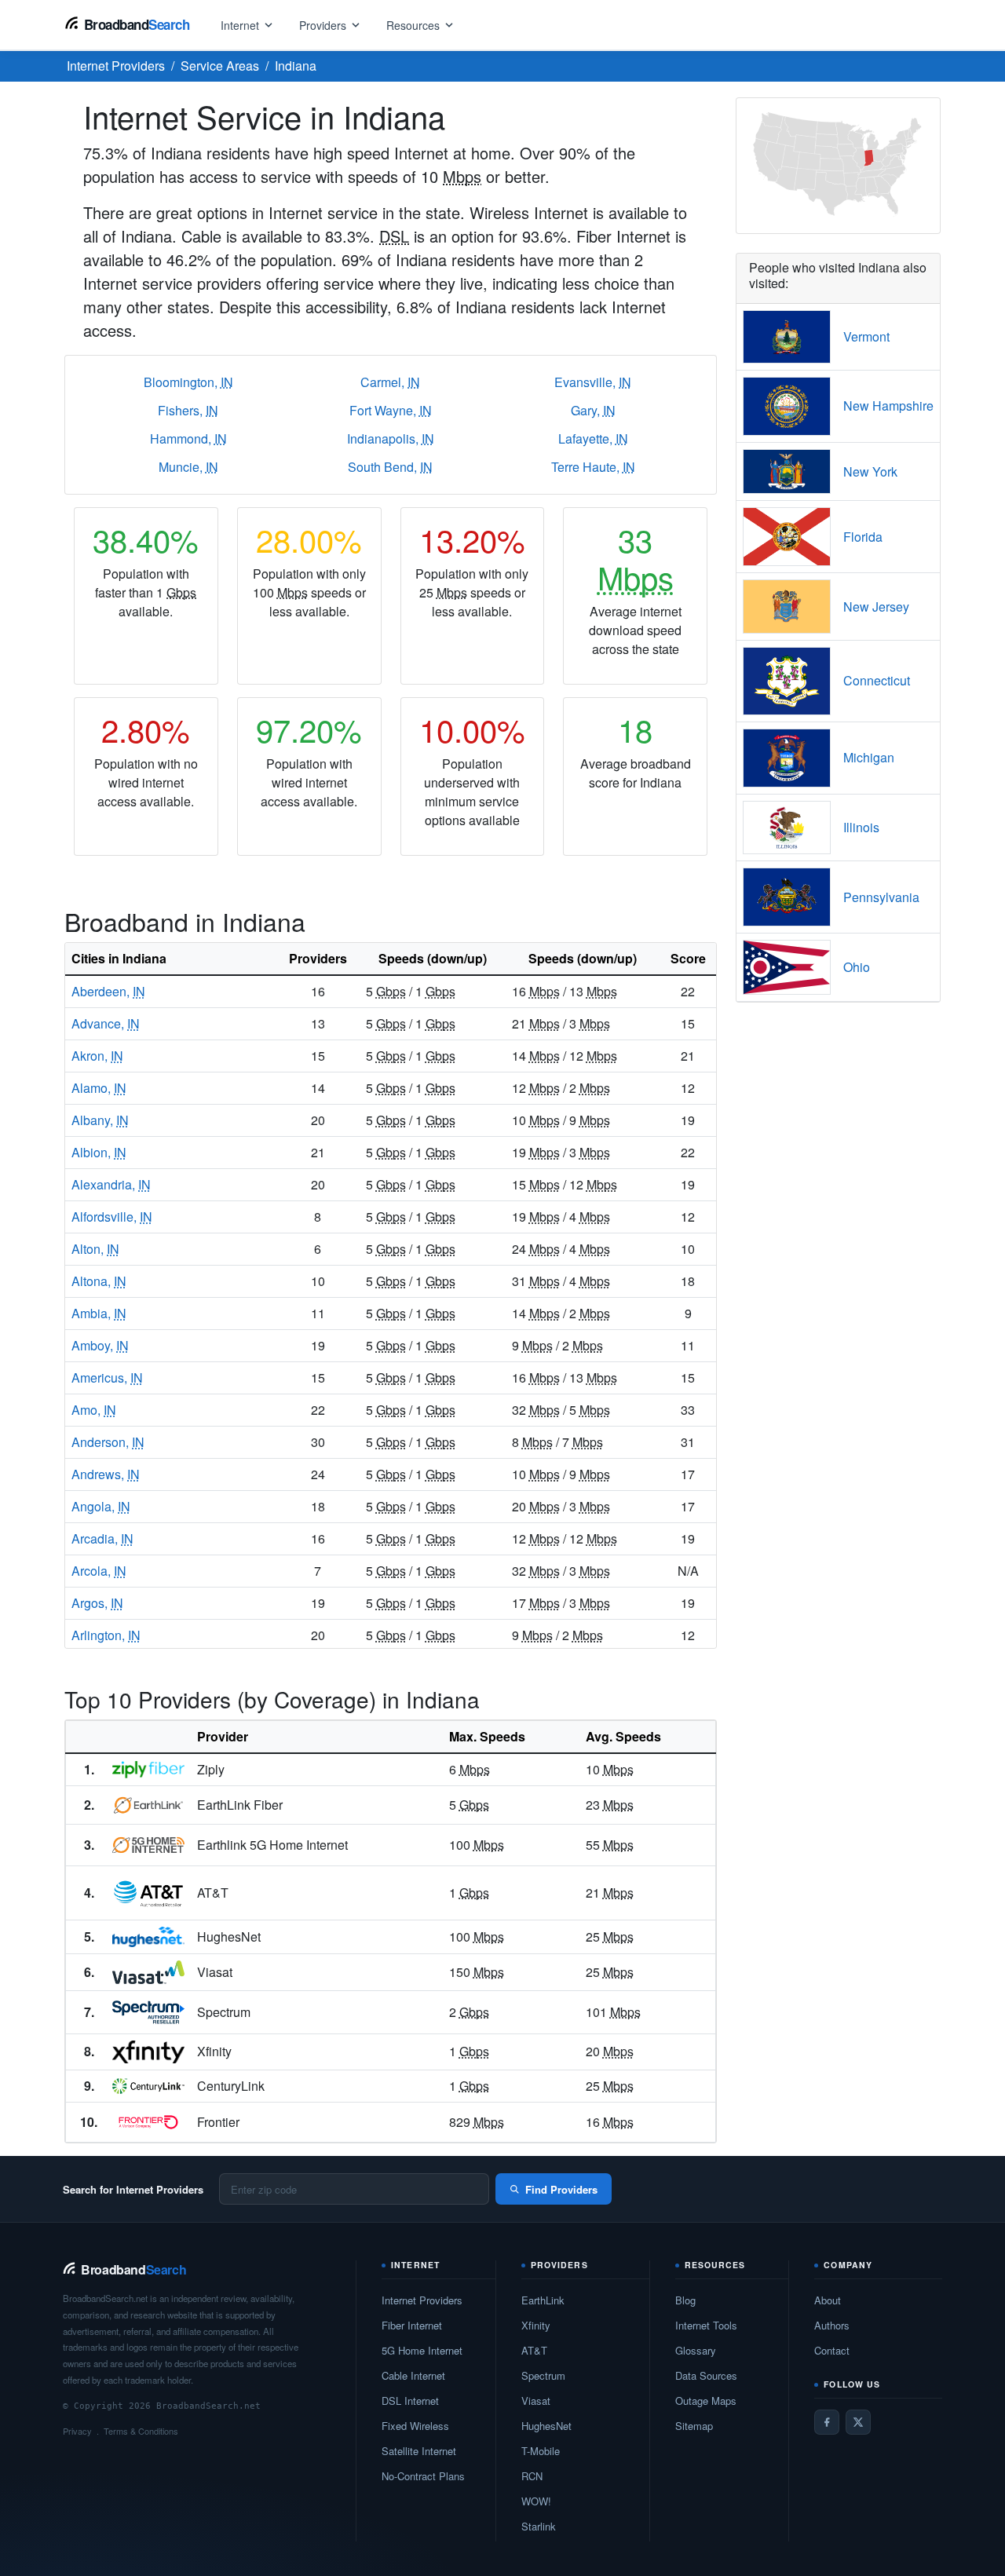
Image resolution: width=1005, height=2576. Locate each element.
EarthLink (543, 2300)
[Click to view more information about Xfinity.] (148, 2052)
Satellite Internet (419, 2451)
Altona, (99, 1281)
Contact (832, 2350)
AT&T (534, 2350)
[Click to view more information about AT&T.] (148, 1893)
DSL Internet (410, 2401)
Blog (685, 2300)
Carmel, (390, 382)
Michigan (869, 757)
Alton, (95, 1249)
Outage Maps (706, 2401)
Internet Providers (422, 2300)
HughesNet (546, 2426)
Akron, (97, 1056)
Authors (832, 2325)
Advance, (106, 1023)
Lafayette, (593, 438)
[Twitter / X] (858, 2422)
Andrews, (106, 1474)
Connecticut (877, 680)
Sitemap (694, 2426)
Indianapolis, (391, 438)
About (828, 2300)
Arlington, (106, 1635)
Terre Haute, (593, 467)
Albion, (99, 1152)
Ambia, (99, 1313)
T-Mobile (541, 2451)
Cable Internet (413, 2375)
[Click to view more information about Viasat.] (148, 1972)
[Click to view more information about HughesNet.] (148, 1937)
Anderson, (108, 1442)
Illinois (861, 827)
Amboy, (100, 1345)
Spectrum (543, 2375)
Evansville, (593, 382)
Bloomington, (188, 382)
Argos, (97, 1603)
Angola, (101, 1506)
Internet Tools (706, 2325)
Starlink (539, 2526)
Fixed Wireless (415, 2426)
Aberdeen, (108, 991)
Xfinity (536, 2325)
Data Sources (706, 2375)
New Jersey (876, 607)
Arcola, (99, 1571)
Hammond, (188, 438)
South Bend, (390, 467)
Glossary (696, 2350)
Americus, (107, 1378)
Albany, (100, 1120)
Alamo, (99, 1088)
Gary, (593, 410)
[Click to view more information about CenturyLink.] (148, 2086)
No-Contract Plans (423, 2476)
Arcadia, (102, 1538)
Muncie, (188, 467)
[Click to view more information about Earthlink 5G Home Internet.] (148, 1845)
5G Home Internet (422, 2350)
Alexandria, (111, 1184)
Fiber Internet (412, 2325)
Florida (863, 537)
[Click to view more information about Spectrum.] (148, 2012)
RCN (532, 2476)
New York (870, 471)
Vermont (866, 336)
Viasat (536, 2401)
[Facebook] (827, 2422)
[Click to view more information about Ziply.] (148, 1770)
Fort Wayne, (391, 410)
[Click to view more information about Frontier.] (148, 2122)
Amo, (94, 1410)
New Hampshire (888, 406)
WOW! (536, 2501)
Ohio (857, 967)
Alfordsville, (112, 1217)
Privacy (77, 2431)
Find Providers (561, 2189)
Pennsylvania (881, 897)
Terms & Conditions (141, 2431)
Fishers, (188, 410)
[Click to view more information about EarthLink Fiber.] (148, 1805)
